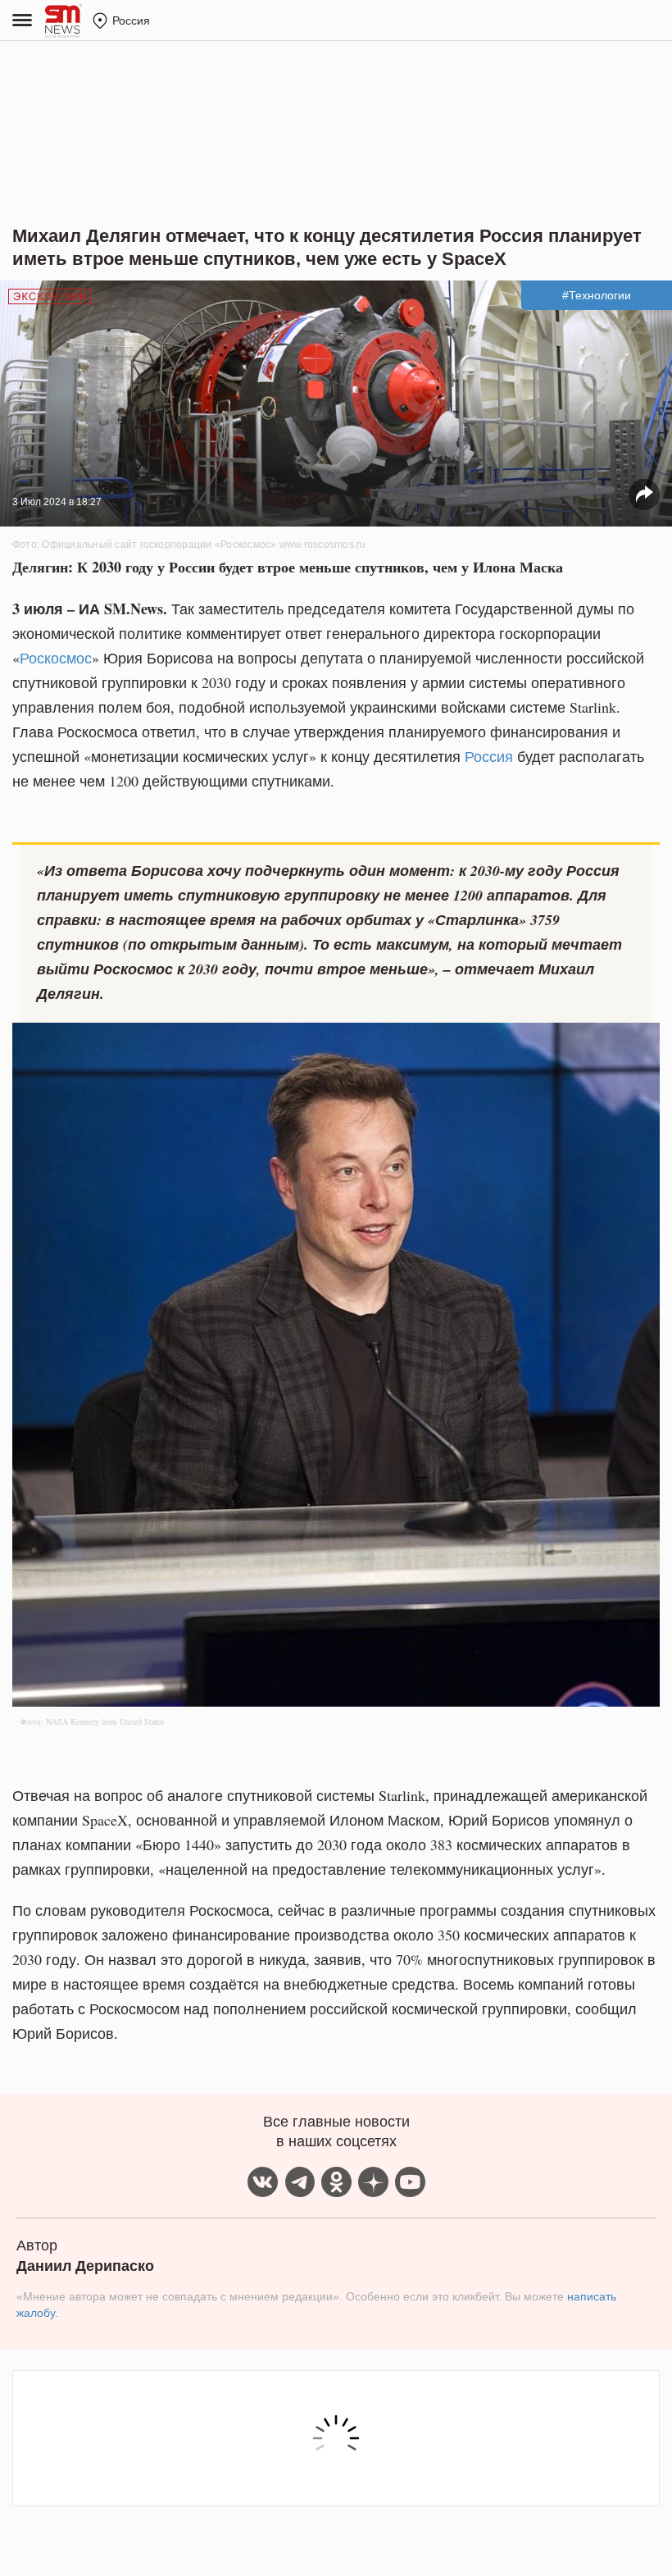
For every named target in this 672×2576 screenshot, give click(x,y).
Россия (489, 756)
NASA (57, 1721)
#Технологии (597, 295)
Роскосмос (56, 658)
